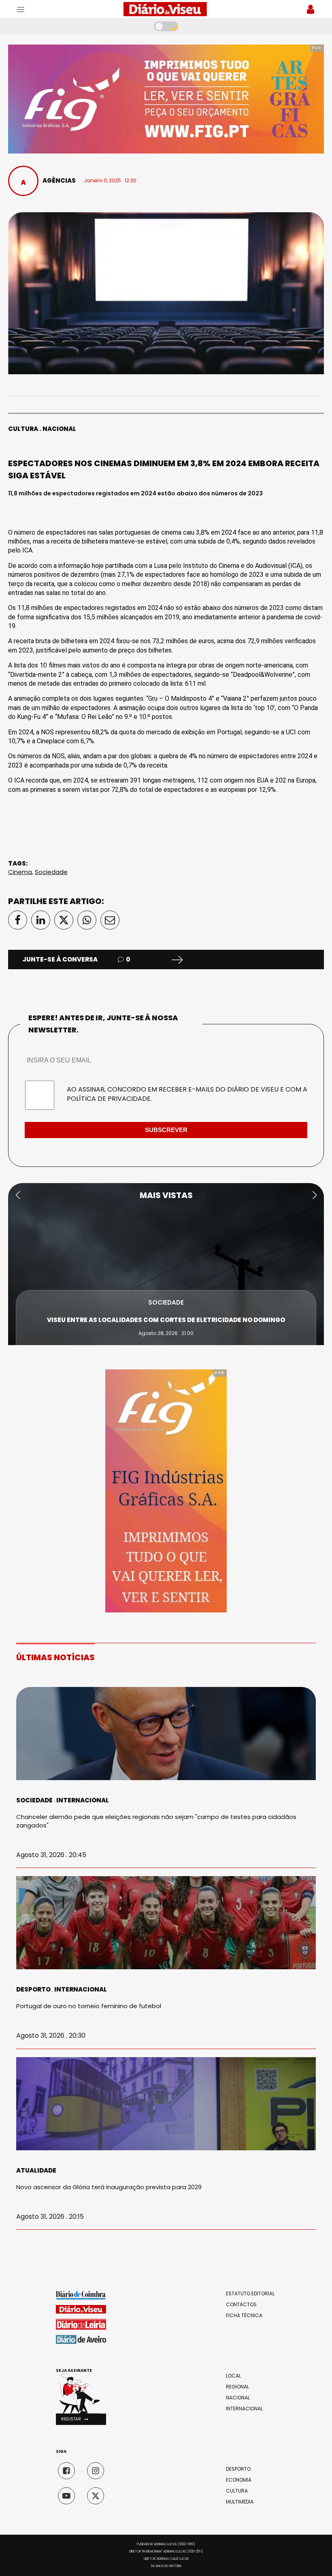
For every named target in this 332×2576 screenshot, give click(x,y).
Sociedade (51, 872)
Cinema (20, 872)
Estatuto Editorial (250, 2294)
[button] (18, 1195)
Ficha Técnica (244, 2316)
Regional (237, 2387)
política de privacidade (109, 1099)
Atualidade (36, 2170)
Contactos (241, 2305)
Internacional (83, 1800)
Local (233, 2376)
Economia (239, 2480)
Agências (59, 180)
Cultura (23, 429)
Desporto (33, 1989)
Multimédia (240, 2502)
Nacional (59, 429)
